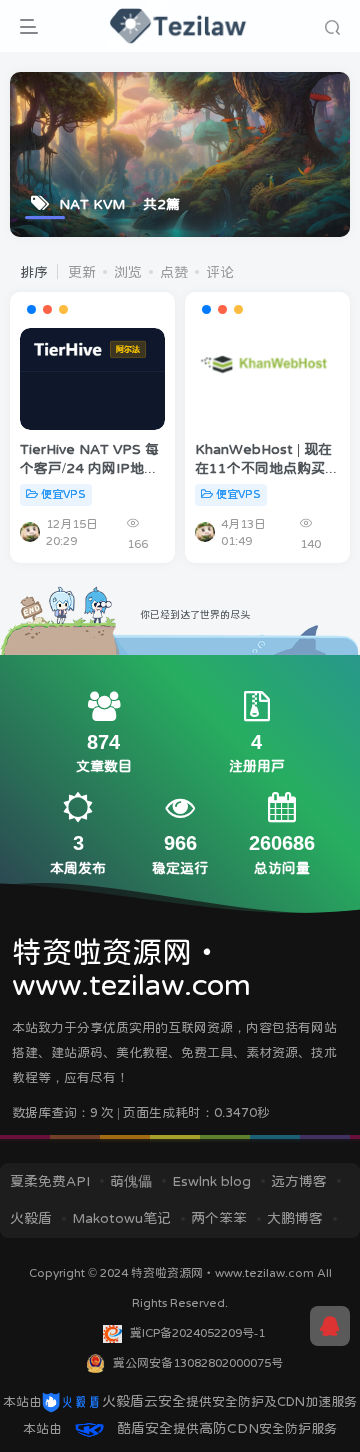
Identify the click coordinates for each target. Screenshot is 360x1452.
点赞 (174, 272)
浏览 (128, 272)
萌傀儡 (131, 1181)
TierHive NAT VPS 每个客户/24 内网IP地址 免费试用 (89, 468)
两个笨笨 (219, 1218)
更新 (82, 272)
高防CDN (229, 1428)
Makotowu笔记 (121, 1218)
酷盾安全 (145, 1428)
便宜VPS (63, 494)
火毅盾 (31, 1218)
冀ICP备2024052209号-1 (197, 1333)
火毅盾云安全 (144, 1401)
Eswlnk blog (211, 1181)
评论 (220, 272)
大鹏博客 (295, 1218)
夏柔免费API (50, 1181)
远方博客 (299, 1181)
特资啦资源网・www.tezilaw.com (224, 1273)
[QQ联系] (330, 1326)
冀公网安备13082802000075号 (198, 1363)
